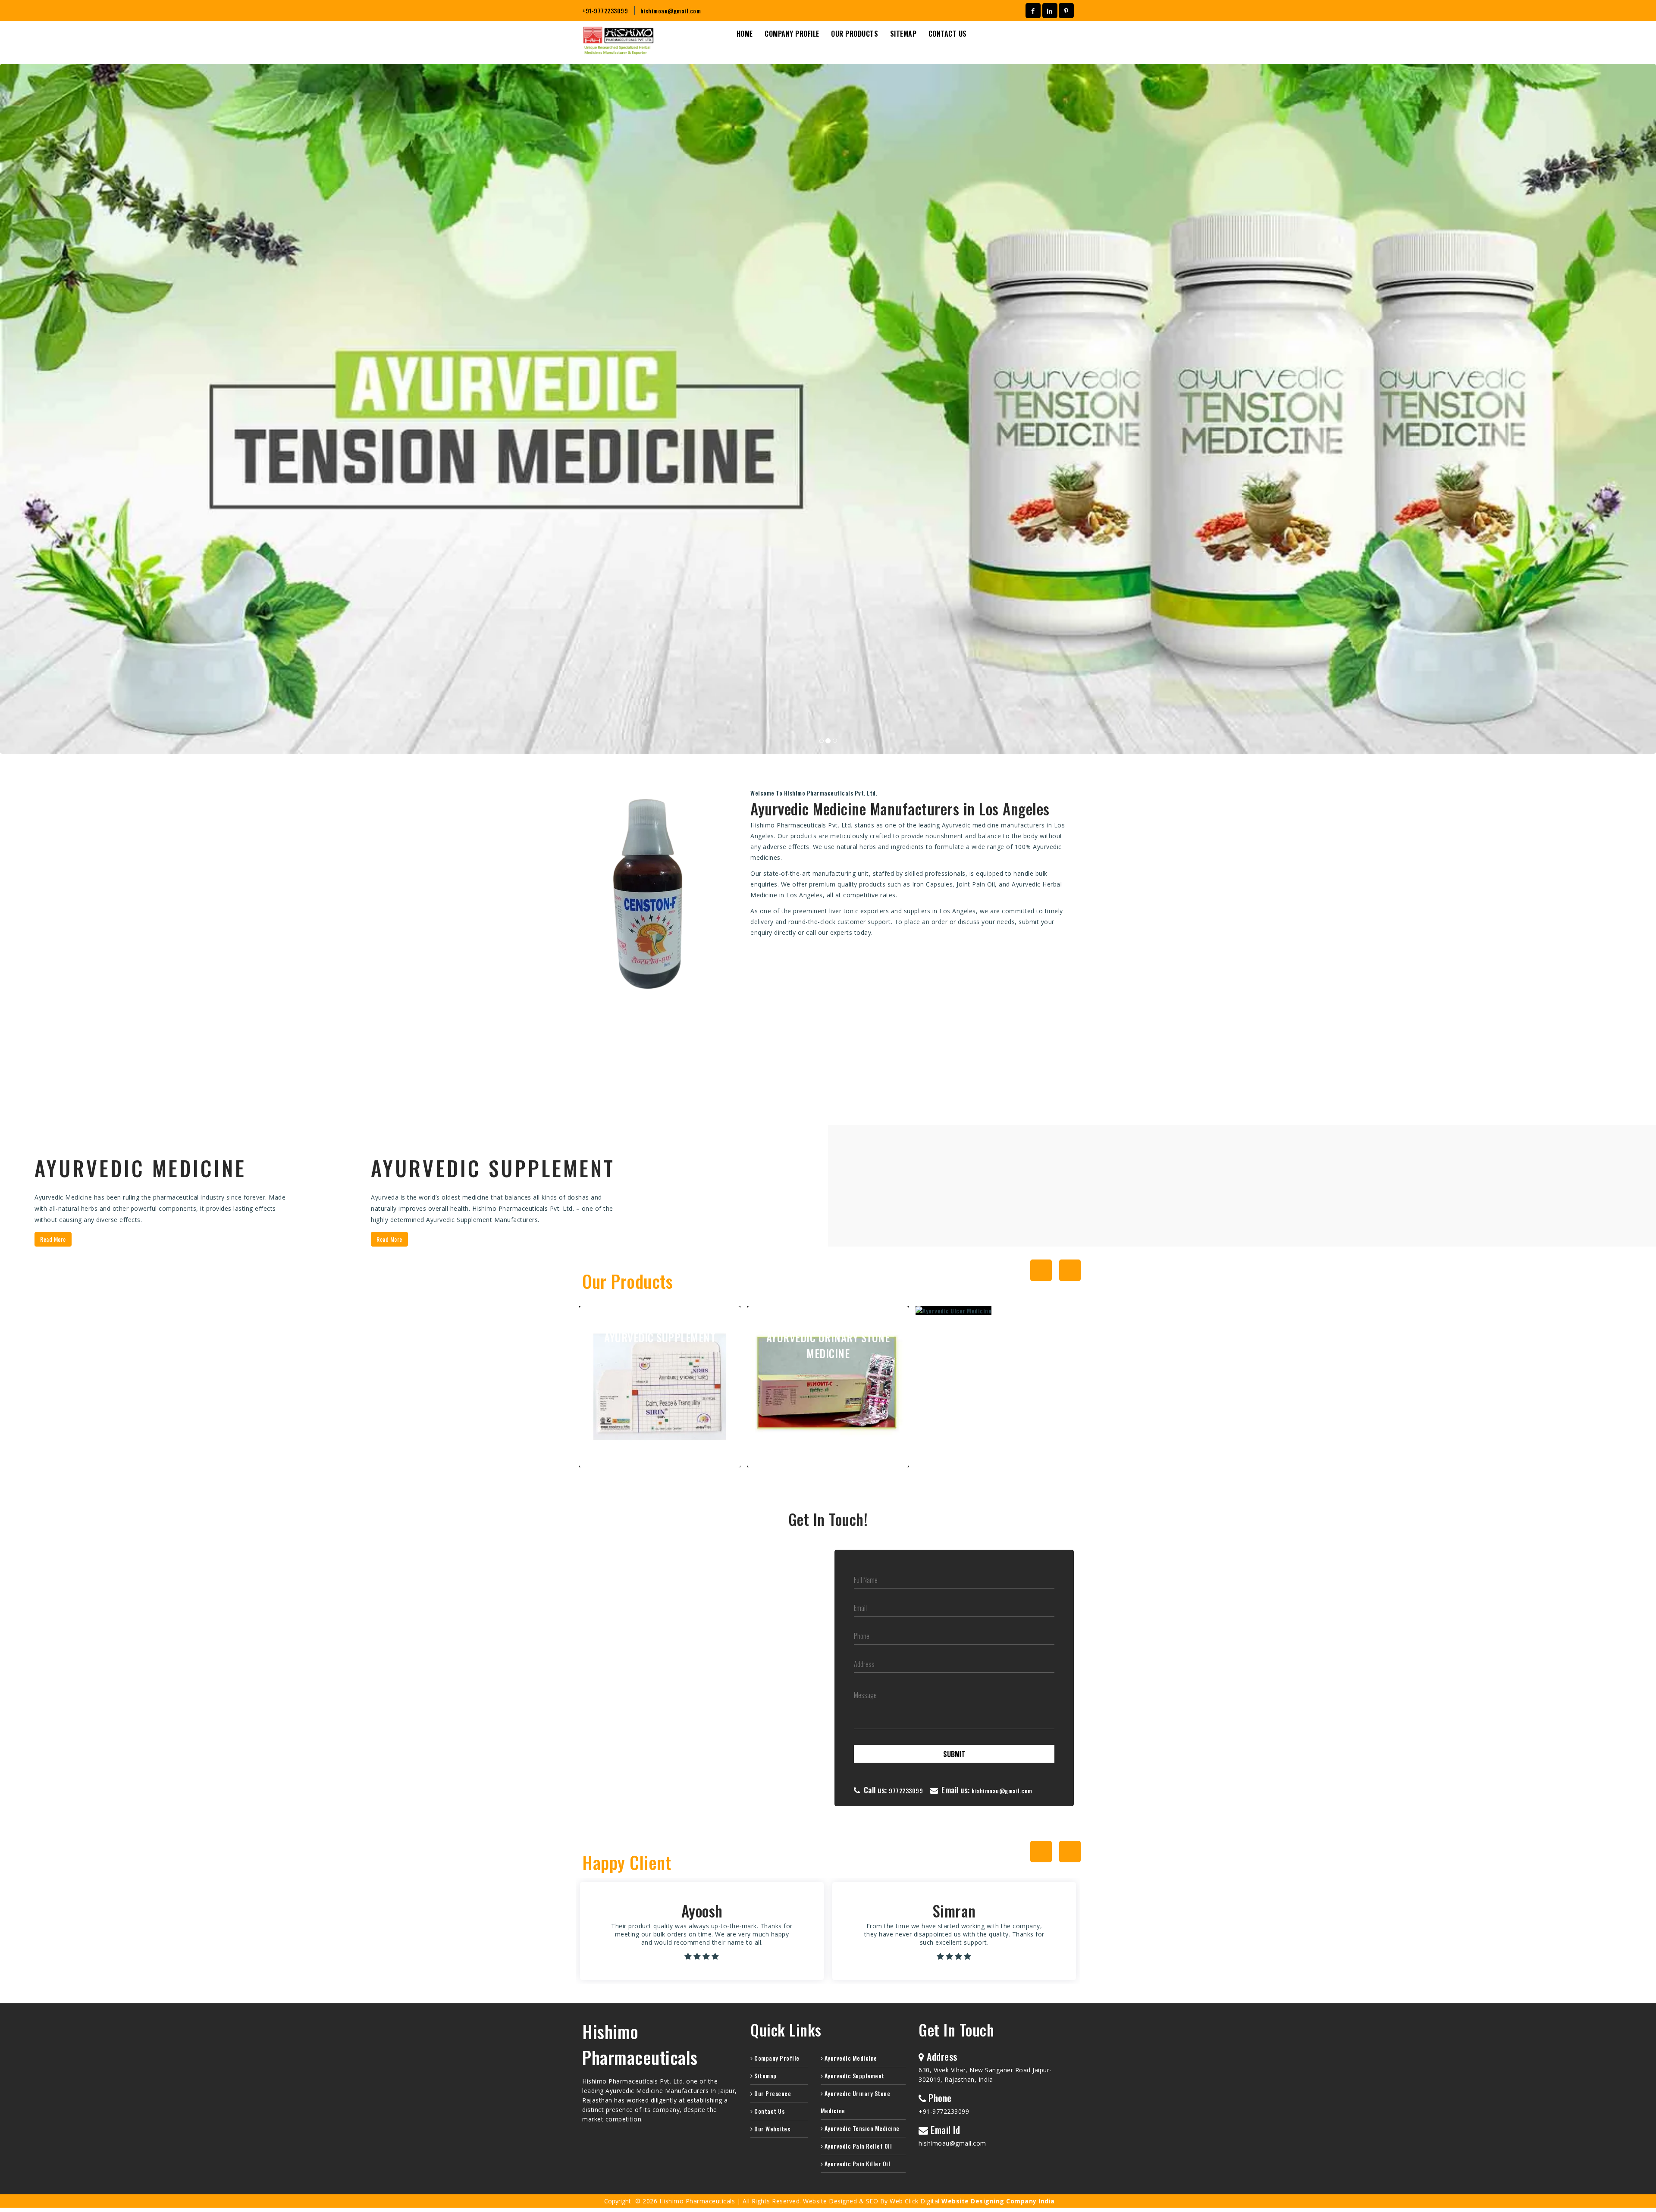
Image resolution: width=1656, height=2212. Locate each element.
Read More (53, 1239)
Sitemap (903, 34)
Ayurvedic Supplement (854, 2076)
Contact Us (948, 34)
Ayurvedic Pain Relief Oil (857, 2146)
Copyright (618, 2201)
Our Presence (772, 2093)
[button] (124, 409)
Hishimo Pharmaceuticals (640, 2044)
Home (745, 34)
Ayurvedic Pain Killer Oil (856, 2163)
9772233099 (906, 1791)
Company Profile (792, 34)
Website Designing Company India (998, 2201)
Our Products (855, 34)
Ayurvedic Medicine (850, 2058)
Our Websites (772, 2129)
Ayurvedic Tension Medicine (861, 2128)
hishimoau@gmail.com (671, 11)
